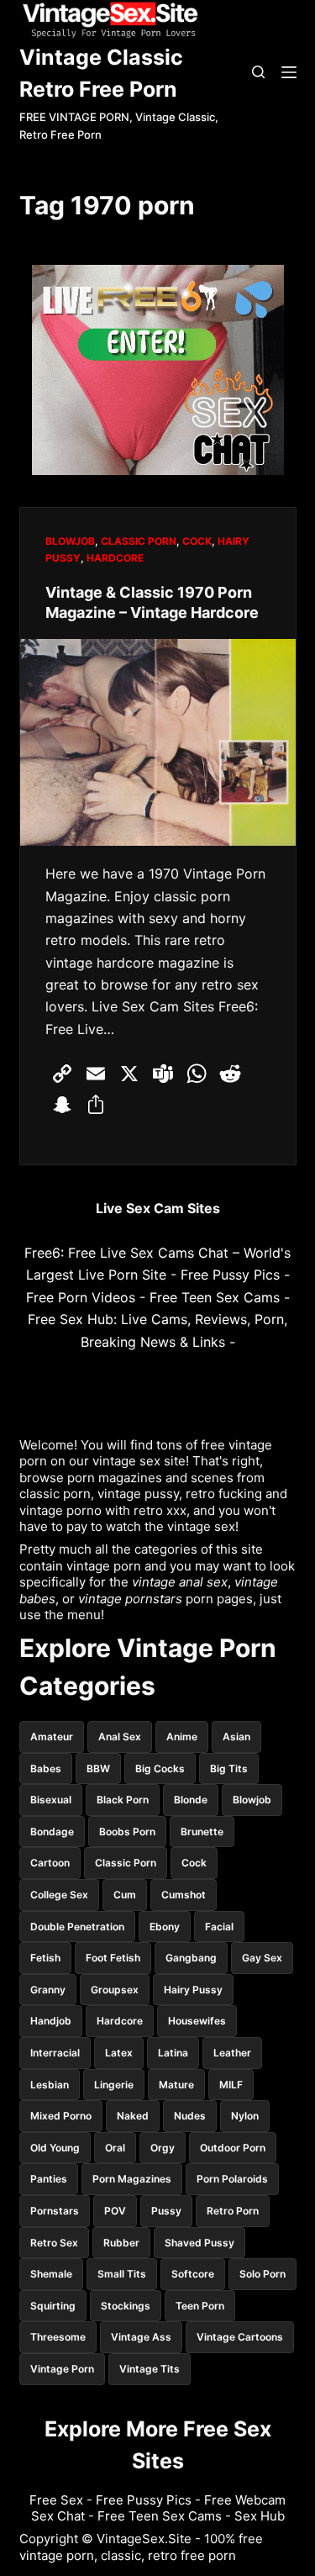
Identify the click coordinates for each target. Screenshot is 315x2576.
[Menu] (289, 72)
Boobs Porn (127, 1832)
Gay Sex (262, 1958)
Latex (119, 2053)
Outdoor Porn (233, 2148)
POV (115, 2211)
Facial (219, 1927)
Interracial (55, 2053)
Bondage (52, 1832)
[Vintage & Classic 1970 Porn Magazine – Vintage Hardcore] (158, 742)
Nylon (245, 2116)
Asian (236, 1737)
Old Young (55, 2148)
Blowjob (70, 541)
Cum (125, 1895)
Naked (133, 2116)
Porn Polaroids (232, 2179)
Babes (46, 1768)
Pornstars (55, 2211)
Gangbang (191, 1958)
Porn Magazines (132, 2179)
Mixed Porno (61, 2116)
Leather (232, 2053)
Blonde (191, 1800)
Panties (49, 2179)
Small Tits (122, 2274)
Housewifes (197, 2021)
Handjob (51, 2021)
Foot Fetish (113, 1958)
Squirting (53, 2306)
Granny (48, 1990)
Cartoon (50, 1863)
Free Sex (56, 2500)
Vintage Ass (141, 2337)
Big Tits (229, 1768)
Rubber (121, 2243)
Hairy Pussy (193, 1990)
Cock (197, 541)
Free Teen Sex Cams (215, 1297)
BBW (98, 1768)
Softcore (193, 2274)
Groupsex (115, 1990)
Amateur (52, 1737)
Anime (182, 1737)
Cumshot (184, 1895)
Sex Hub (260, 2516)
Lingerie (114, 2085)
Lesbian (50, 2085)
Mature (176, 2085)
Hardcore (115, 558)
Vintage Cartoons (240, 2337)
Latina (173, 2053)
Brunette (202, 1832)
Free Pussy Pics (230, 1275)
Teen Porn (200, 2306)
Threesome (58, 2337)
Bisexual (51, 1800)
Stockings (126, 2306)
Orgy (163, 2148)
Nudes (190, 2116)
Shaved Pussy (199, 2243)
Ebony (165, 1927)
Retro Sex (54, 2243)
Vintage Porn (62, 2369)
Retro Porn (233, 2211)
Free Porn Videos (81, 1297)
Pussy (166, 2211)
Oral (115, 2148)
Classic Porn (139, 541)
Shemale (51, 2274)
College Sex (59, 1895)
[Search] (258, 72)
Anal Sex (120, 1737)
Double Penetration (77, 1927)
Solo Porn (262, 2274)
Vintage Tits (150, 2369)
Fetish (45, 1958)
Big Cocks (160, 1768)
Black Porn (123, 1800)
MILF (231, 2085)
